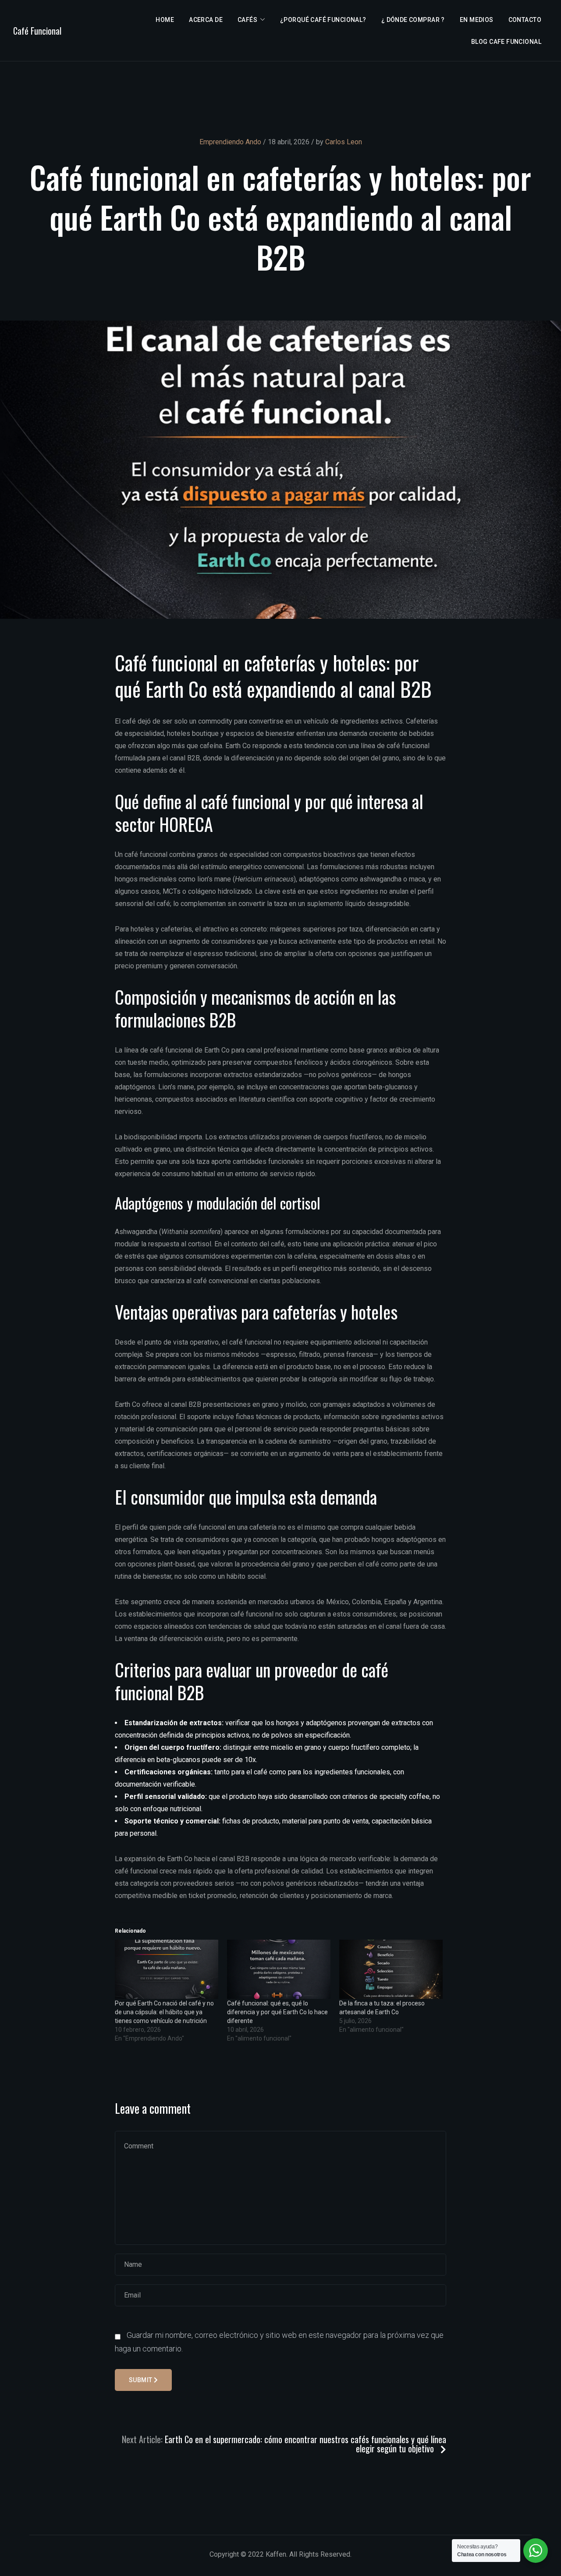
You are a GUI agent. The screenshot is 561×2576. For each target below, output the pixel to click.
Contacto (525, 20)
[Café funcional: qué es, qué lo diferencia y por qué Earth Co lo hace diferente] (279, 1969)
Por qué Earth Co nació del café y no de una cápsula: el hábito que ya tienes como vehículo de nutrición (164, 2012)
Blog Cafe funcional (506, 42)
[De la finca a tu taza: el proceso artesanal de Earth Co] (391, 1969)
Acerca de (206, 20)
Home (165, 20)
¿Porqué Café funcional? (323, 20)
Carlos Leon (344, 142)
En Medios (477, 20)
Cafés (247, 20)
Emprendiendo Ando (230, 142)
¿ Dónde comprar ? (413, 20)
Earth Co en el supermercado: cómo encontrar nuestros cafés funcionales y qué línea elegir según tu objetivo (305, 2444)
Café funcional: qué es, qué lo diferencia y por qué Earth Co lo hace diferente (277, 2012)
